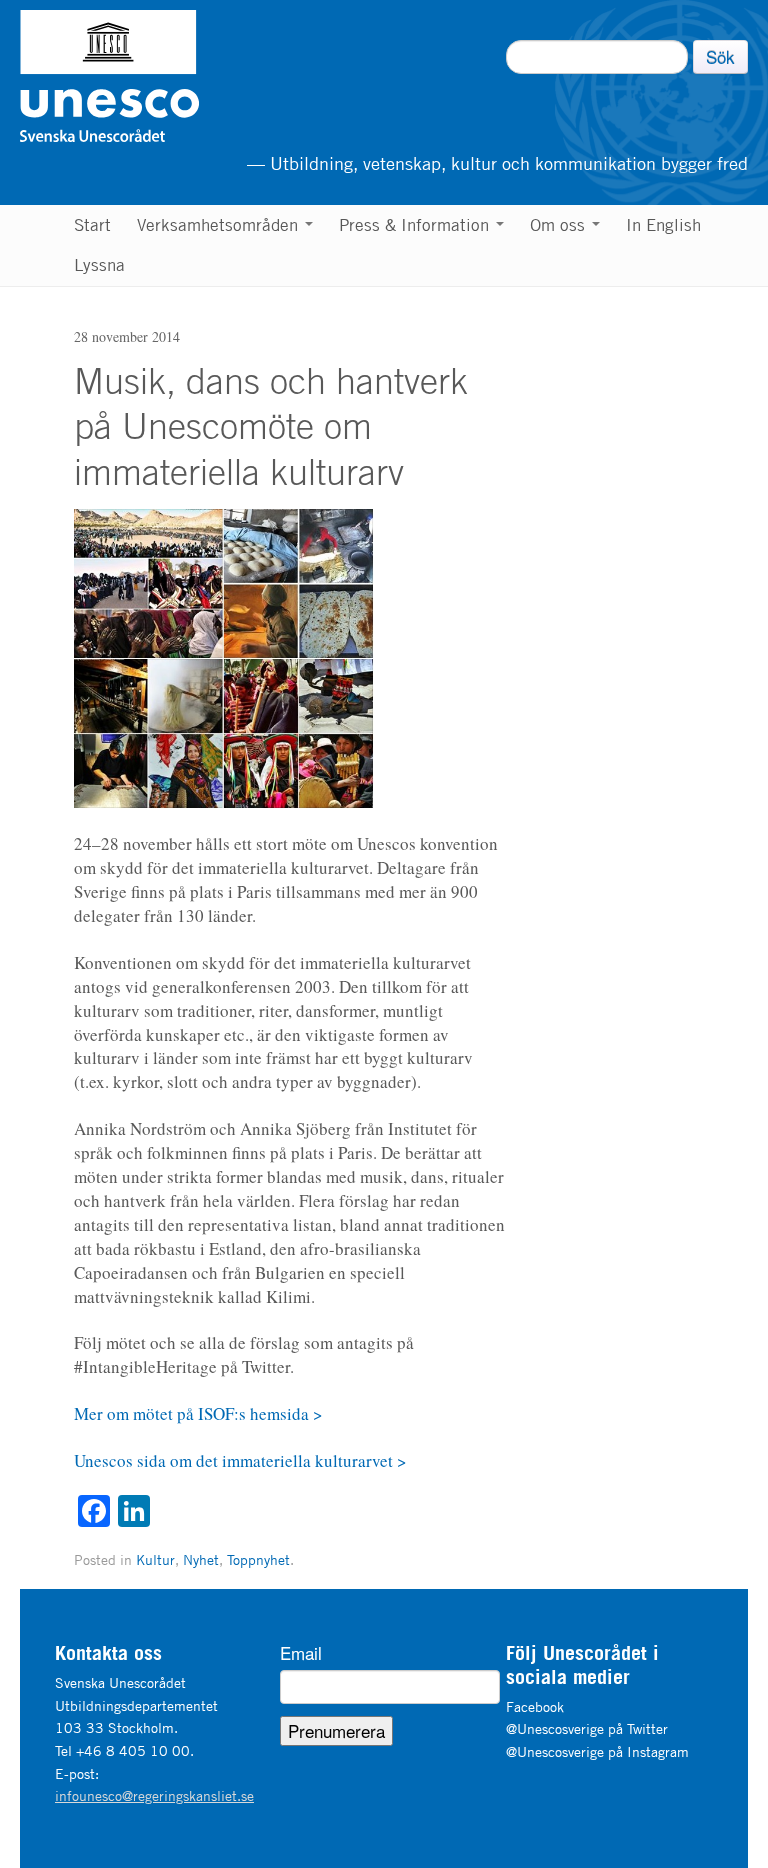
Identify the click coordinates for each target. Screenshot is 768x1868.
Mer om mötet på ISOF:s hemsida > (198, 1413)
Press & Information (416, 225)
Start (92, 225)
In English (663, 225)
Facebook (535, 1706)
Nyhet (201, 1559)
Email (301, 1653)
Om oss (560, 225)
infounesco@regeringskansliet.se (154, 1795)
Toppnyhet (258, 1559)
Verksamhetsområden (220, 225)
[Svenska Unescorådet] (211, 76)
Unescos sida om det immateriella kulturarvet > (240, 1460)
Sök (720, 56)
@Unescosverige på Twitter (587, 1728)
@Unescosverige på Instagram (597, 1751)
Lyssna (99, 265)
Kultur (155, 1559)
